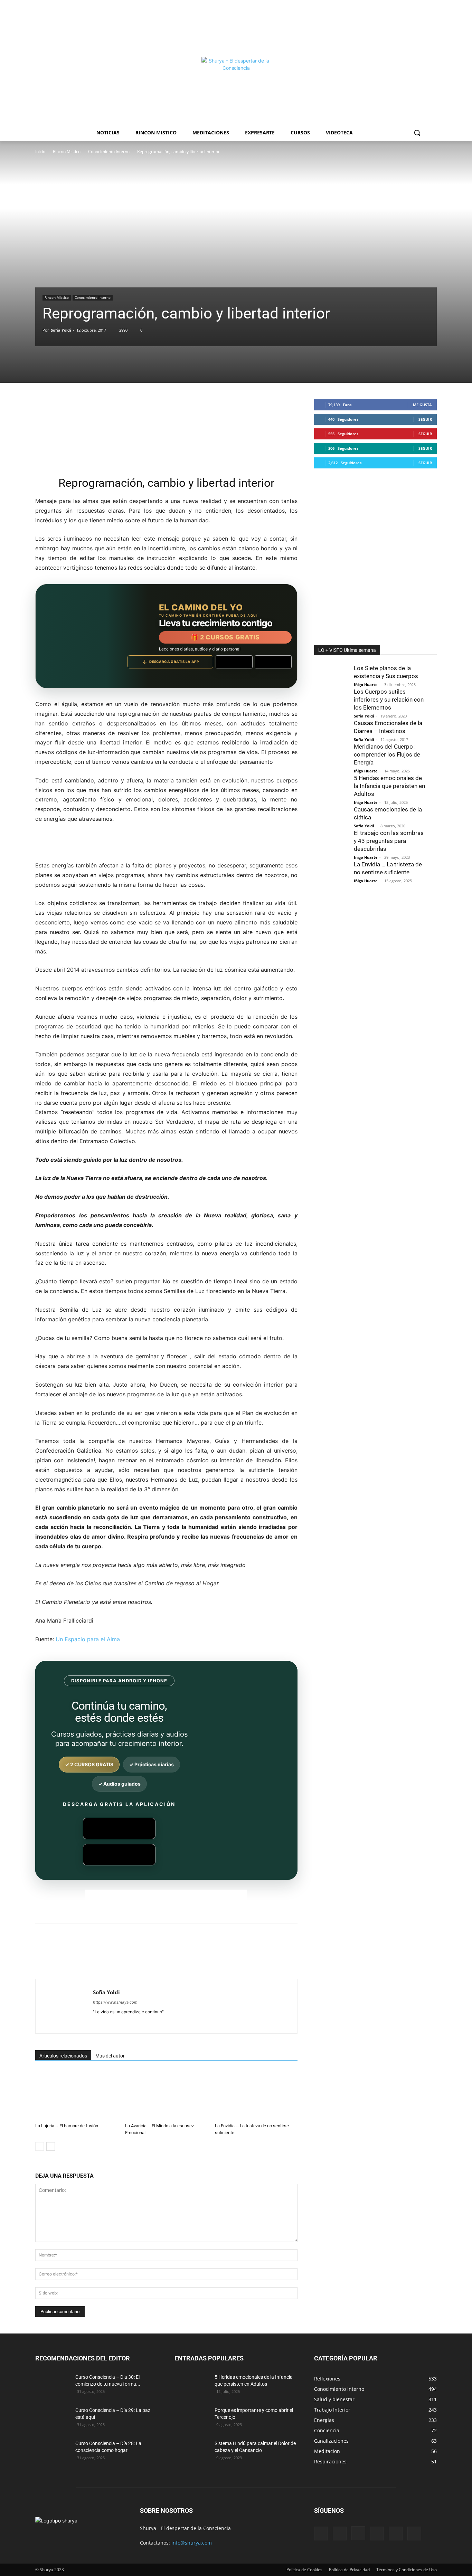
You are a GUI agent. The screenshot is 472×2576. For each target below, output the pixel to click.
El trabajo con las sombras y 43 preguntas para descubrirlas (389, 841)
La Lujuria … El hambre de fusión (67, 2126)
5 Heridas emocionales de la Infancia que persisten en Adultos (389, 786)
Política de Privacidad (349, 2570)
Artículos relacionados (63, 2056)
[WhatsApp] (132, 1950)
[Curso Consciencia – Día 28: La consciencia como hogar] (53, 2452)
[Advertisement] (236, 28)
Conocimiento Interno (109, 151)
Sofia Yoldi (61, 330)
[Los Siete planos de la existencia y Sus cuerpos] (331, 675)
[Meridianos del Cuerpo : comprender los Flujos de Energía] (331, 757)
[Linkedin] (148, 1950)
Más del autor (110, 2056)
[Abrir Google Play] (234, 662)
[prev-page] (40, 2146)
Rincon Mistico (67, 151)
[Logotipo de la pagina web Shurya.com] (236, 92)
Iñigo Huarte (366, 685)
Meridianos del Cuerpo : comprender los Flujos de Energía (387, 754)
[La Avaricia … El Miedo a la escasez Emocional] (166, 2096)
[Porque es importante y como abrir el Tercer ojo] (192, 2419)
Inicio (40, 151)
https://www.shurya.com (115, 2002)
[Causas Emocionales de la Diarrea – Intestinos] (331, 730)
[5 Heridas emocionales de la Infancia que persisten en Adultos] (331, 796)
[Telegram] (180, 1950)
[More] (196, 1950)
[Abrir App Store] (273, 662)
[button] (417, 133)
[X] (100, 1950)
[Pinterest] (116, 1950)
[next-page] (51, 2146)
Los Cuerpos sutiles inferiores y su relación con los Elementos (389, 700)
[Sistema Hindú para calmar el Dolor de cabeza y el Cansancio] (192, 2452)
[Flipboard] (340, 2534)
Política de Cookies (304, 2570)
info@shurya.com (192, 2543)
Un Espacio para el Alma (88, 1639)
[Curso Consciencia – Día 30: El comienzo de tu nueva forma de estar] (53, 2386)
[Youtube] (414, 2534)
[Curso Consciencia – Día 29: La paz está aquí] (53, 2419)
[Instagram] (358, 2533)
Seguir (425, 419)
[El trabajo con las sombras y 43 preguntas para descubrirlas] (331, 839)
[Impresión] (164, 1950)
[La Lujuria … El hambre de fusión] (77, 2096)
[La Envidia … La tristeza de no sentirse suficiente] (256, 2096)
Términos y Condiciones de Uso (407, 2570)
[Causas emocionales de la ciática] (331, 816)
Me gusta (422, 405)
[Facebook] (84, 1950)
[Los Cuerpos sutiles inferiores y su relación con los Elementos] (331, 699)
